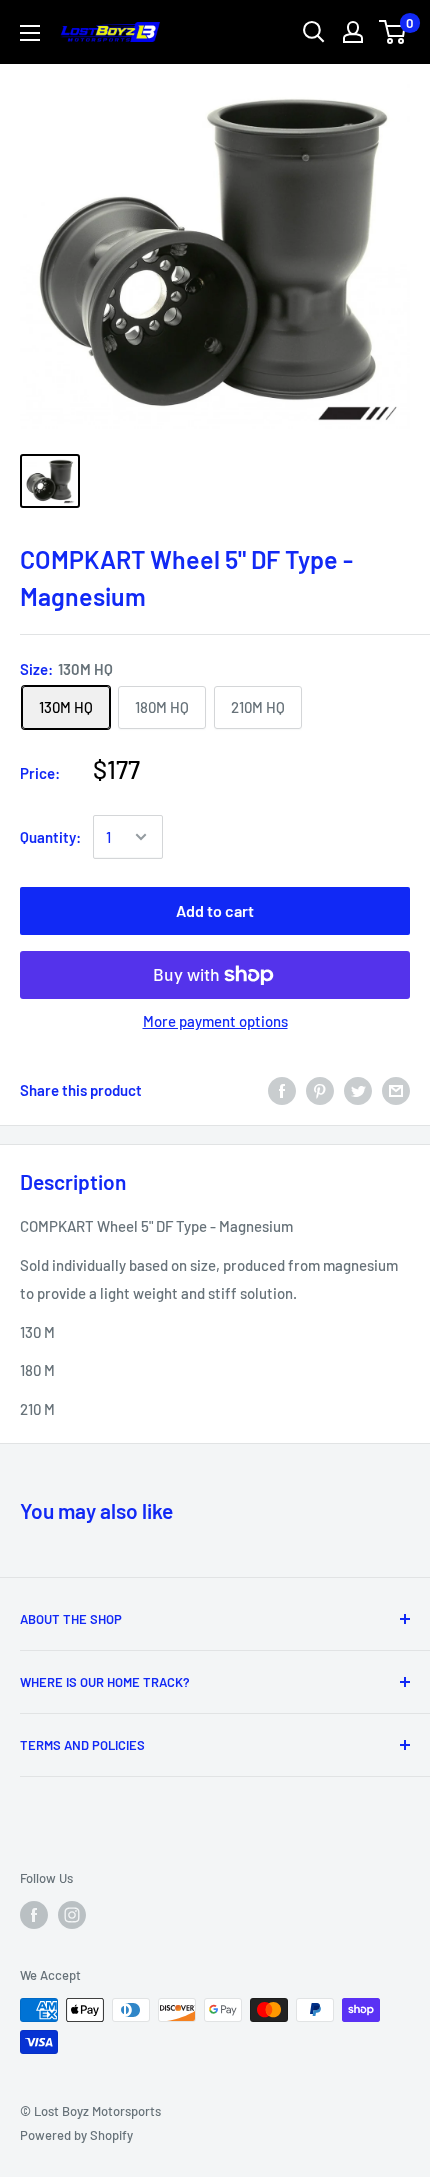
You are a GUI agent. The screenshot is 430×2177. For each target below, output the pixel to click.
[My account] (353, 32)
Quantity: (50, 837)
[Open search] (314, 32)
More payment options (215, 1021)
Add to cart (215, 910)
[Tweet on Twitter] (358, 1090)
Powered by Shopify (76, 2135)
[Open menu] (30, 33)
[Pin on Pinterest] (320, 1090)
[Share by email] (396, 1090)
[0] (393, 32)
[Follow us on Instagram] (72, 1915)
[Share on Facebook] (282, 1090)
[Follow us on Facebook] (34, 1915)
